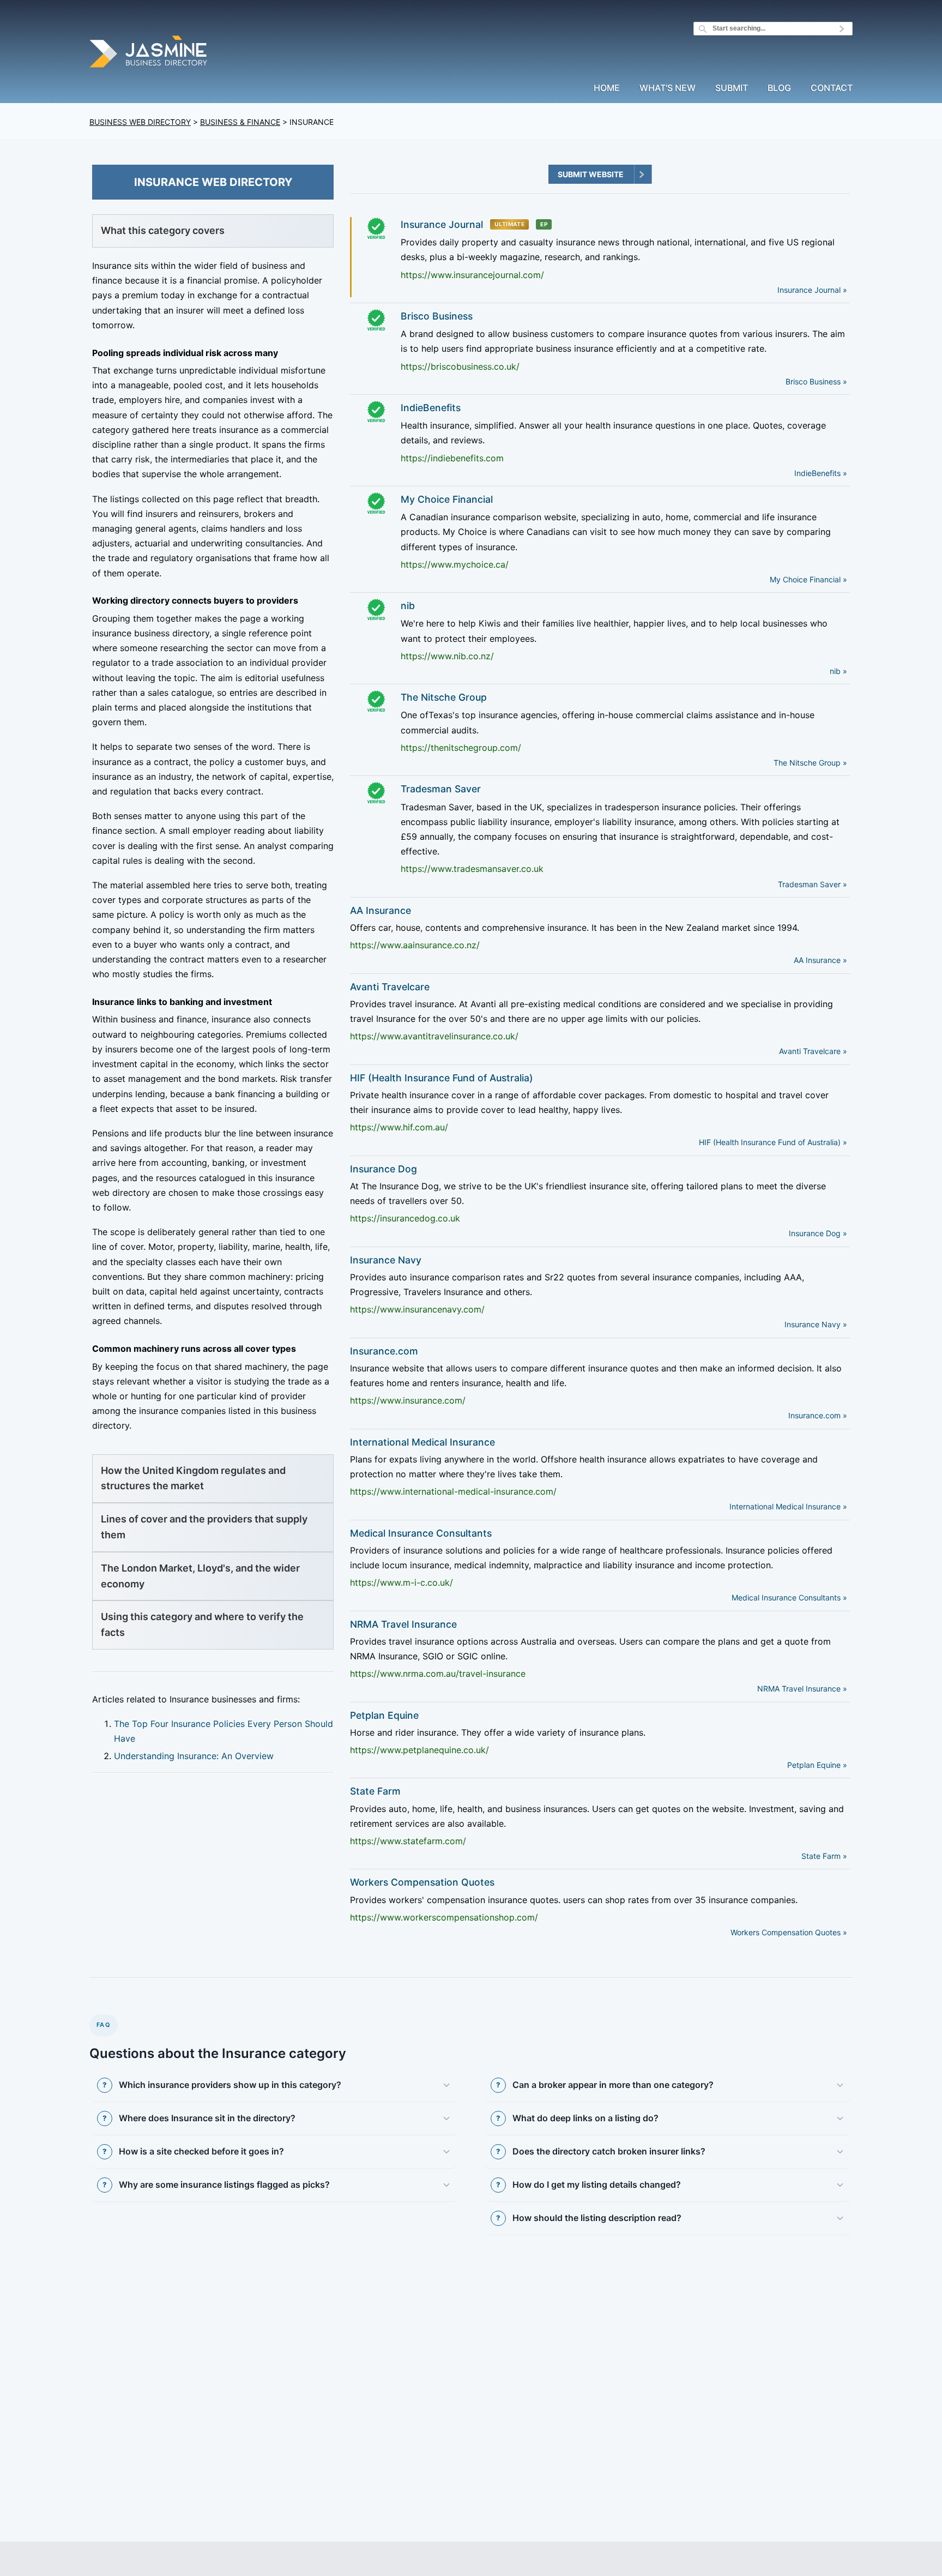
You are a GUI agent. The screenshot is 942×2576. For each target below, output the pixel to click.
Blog (779, 88)
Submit (732, 88)
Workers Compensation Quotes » (789, 1932)
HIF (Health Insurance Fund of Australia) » (773, 1142)
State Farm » (824, 1856)
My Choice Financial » (808, 579)
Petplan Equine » (817, 1765)
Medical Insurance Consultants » (789, 1597)
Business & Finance (240, 122)
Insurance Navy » (816, 1324)
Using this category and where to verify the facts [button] (202, 1624)
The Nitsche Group (444, 697)
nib (408, 606)
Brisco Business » (816, 381)
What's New (668, 88)
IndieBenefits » (821, 473)
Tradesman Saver (441, 789)
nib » (838, 671)
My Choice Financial (447, 499)
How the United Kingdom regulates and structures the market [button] (193, 1478)
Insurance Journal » (812, 290)
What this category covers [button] (163, 230)
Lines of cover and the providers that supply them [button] (204, 1527)
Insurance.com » (818, 1415)
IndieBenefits (431, 408)
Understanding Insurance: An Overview (194, 1756)
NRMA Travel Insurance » (802, 1689)
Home (607, 88)
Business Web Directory (140, 122)
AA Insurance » (820, 960)
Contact (832, 88)
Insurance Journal (442, 224)
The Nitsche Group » (810, 763)
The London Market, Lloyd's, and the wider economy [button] (200, 1576)
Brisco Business (437, 316)
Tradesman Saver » (813, 884)
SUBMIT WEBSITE (591, 174)
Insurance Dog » (818, 1233)
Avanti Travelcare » (813, 1051)
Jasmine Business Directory (149, 53)
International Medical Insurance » (788, 1506)
